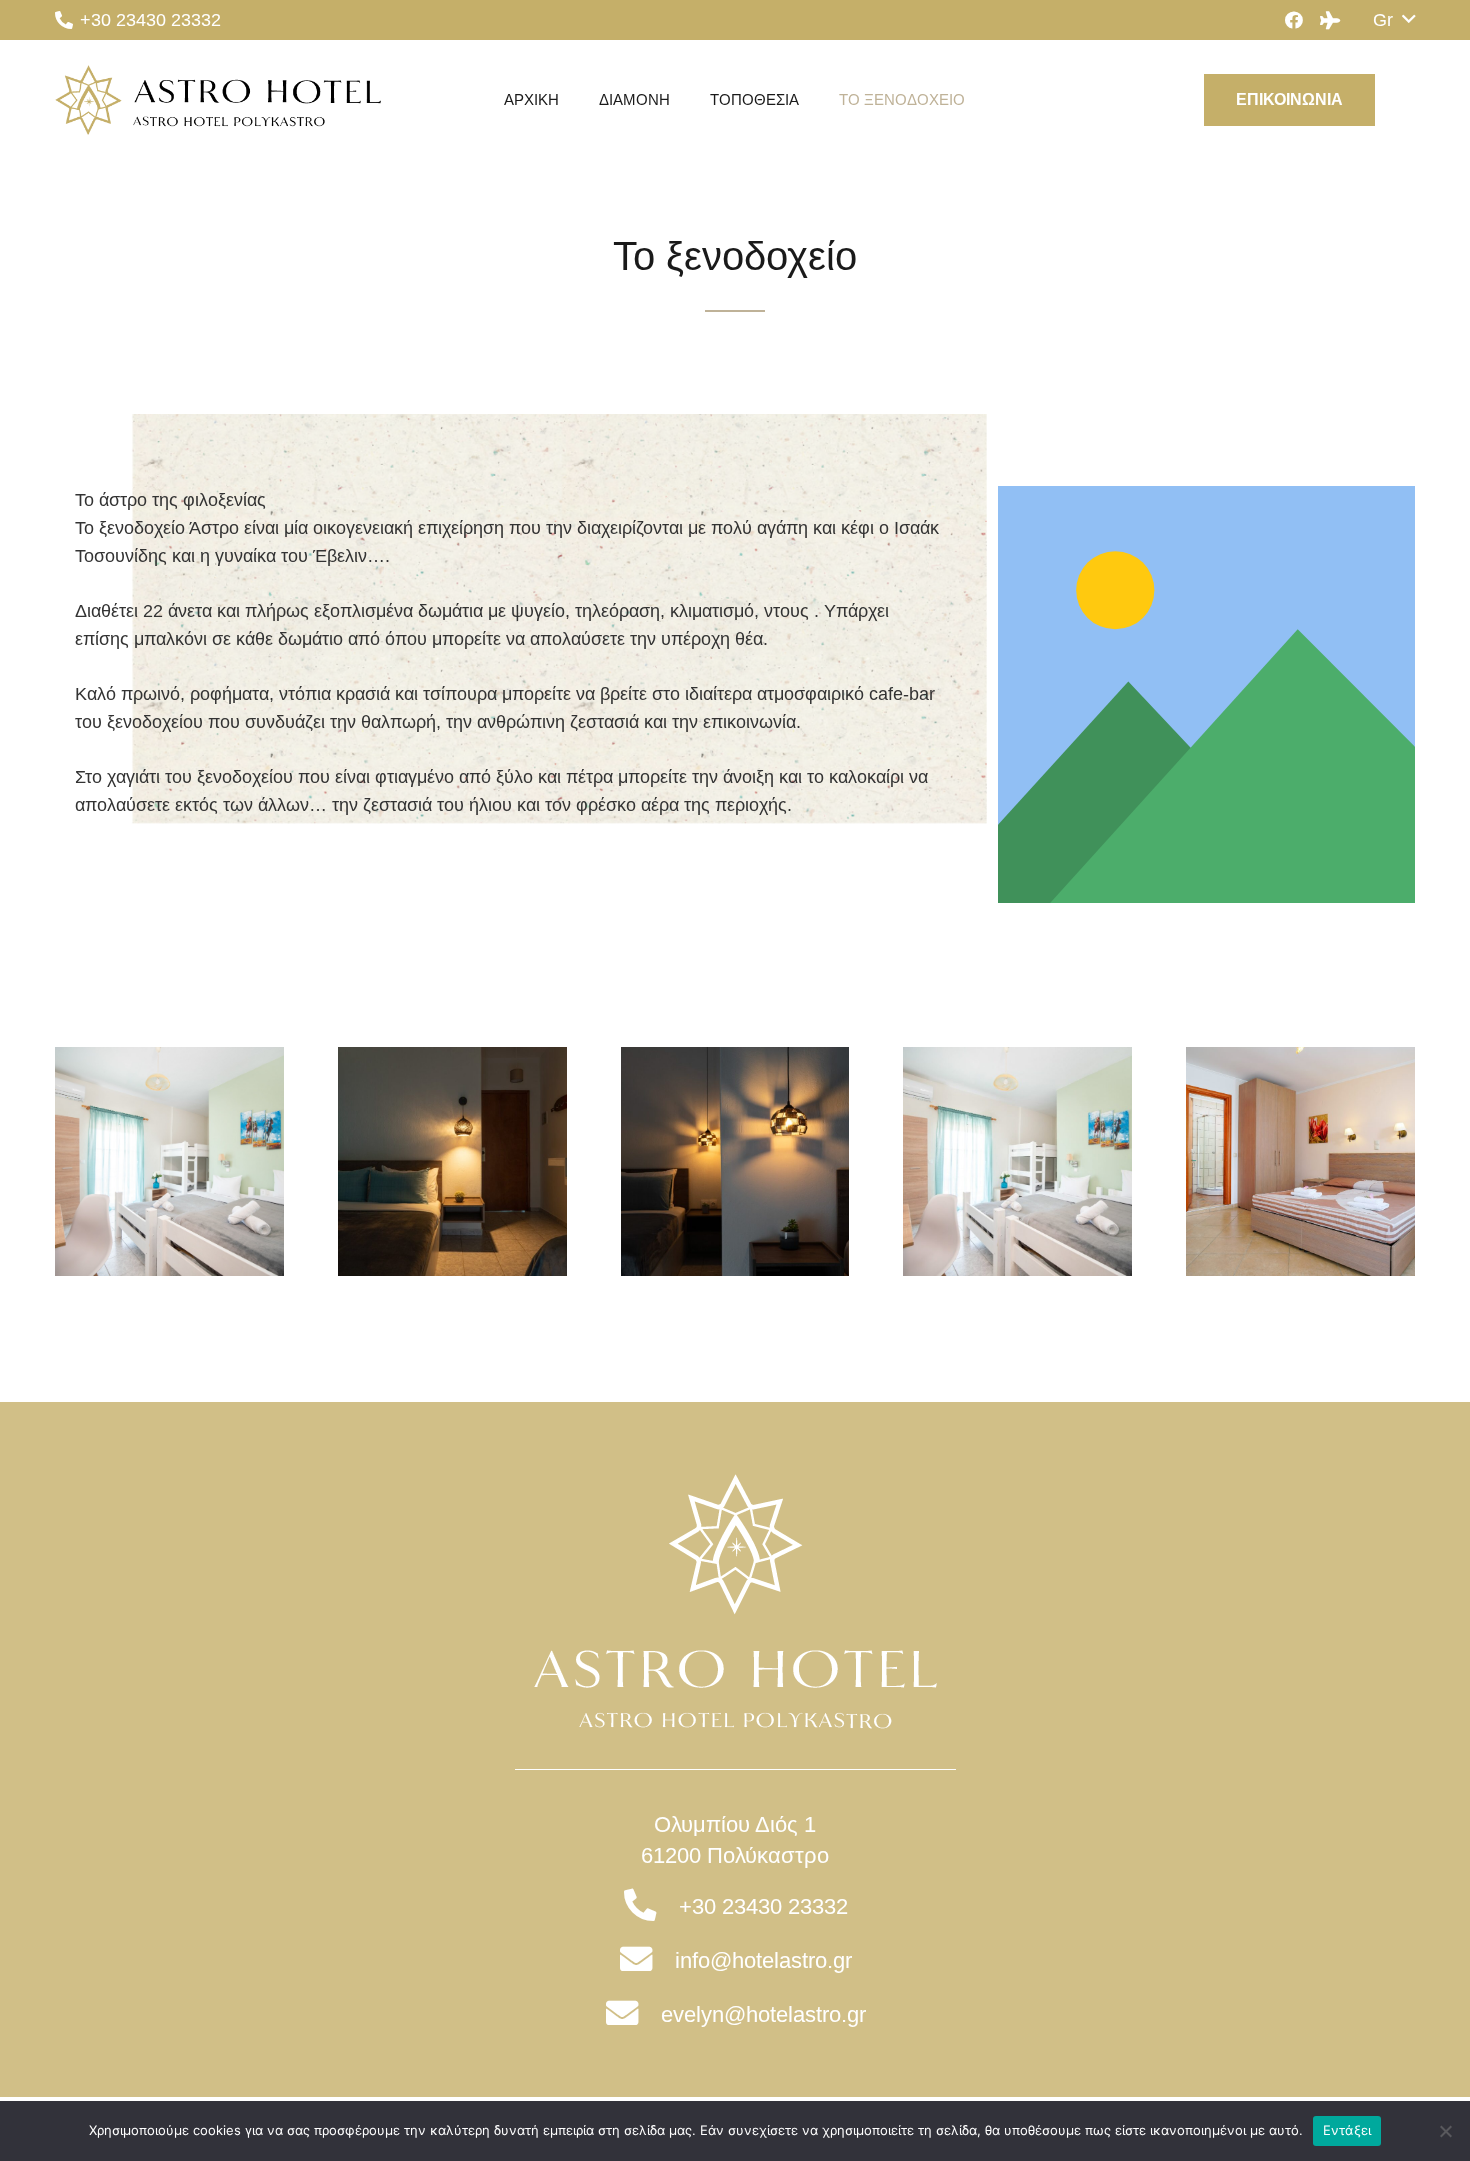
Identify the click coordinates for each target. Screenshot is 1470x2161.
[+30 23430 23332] (650, 1907)
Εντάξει (1347, 2130)
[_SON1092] (1300, 1161)
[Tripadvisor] (1330, 20)
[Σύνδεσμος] (218, 100)
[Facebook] (1294, 20)
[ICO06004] (169, 1161)
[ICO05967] (735, 1161)
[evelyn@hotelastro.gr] (632, 2015)
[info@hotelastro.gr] (646, 1961)
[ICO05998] (452, 1161)
